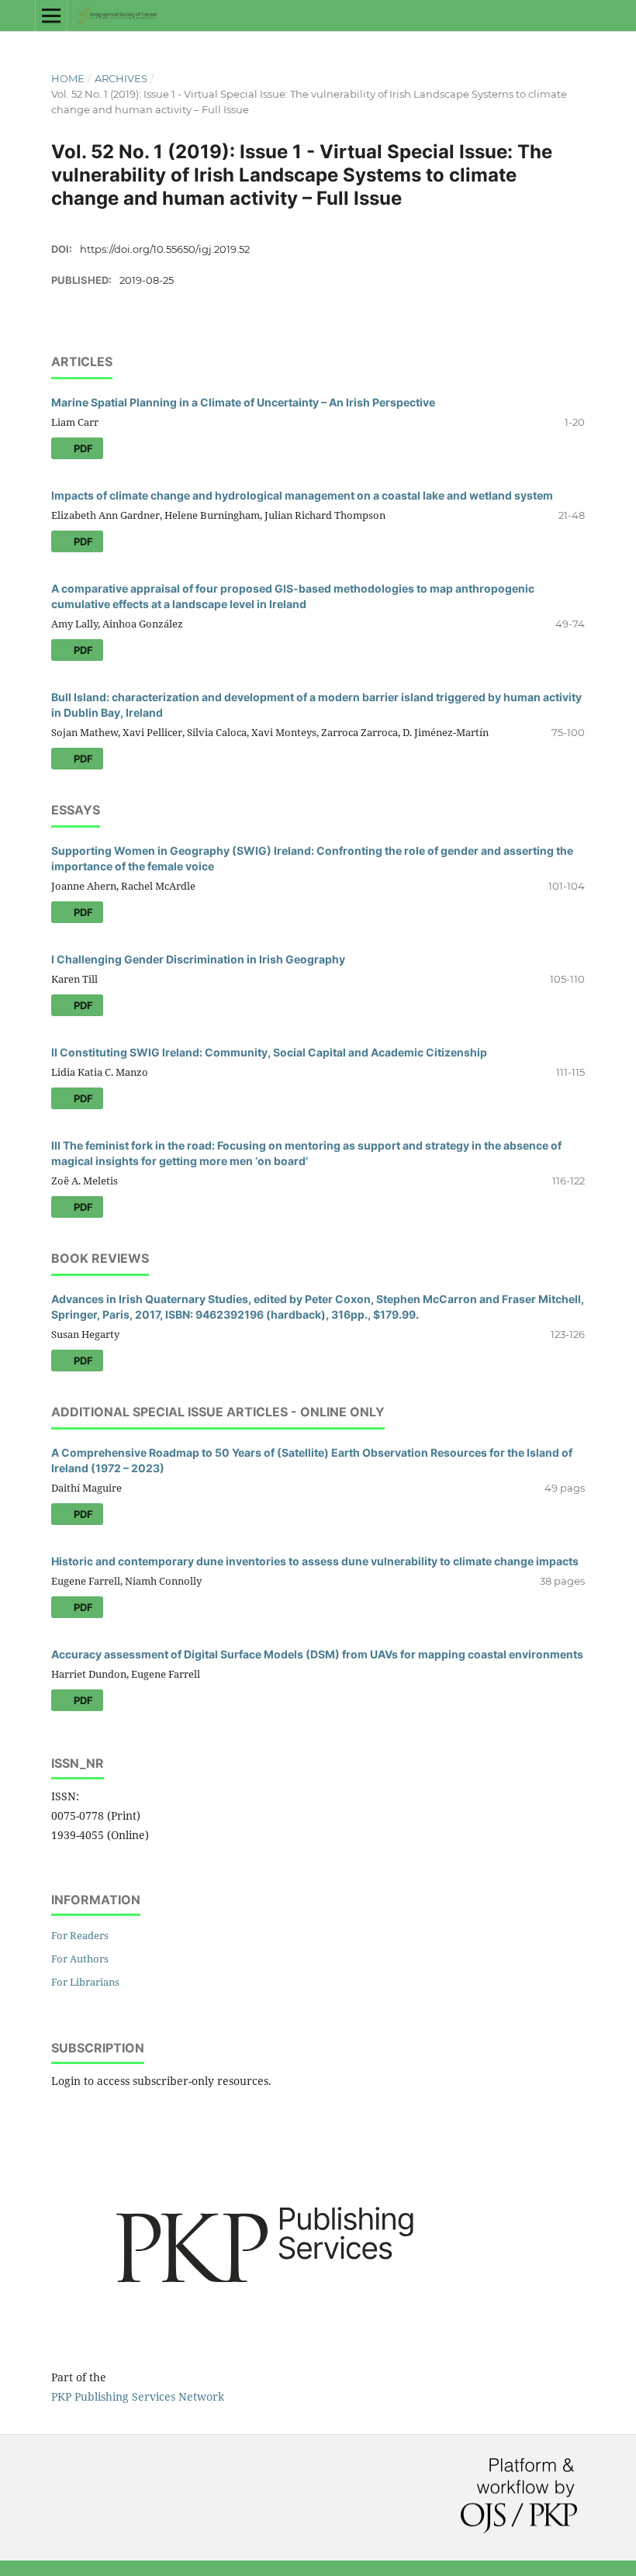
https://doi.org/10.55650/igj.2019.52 (165, 249)
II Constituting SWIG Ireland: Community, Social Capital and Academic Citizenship (269, 1052)
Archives (121, 78)
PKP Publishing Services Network (138, 2396)
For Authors (80, 1959)
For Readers (80, 1935)
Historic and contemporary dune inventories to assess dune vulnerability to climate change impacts (315, 1561)
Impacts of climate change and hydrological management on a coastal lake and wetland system (302, 495)
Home (68, 78)
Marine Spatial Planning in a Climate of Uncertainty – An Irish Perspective (243, 402)
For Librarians (85, 1982)
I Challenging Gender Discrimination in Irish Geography (198, 959)
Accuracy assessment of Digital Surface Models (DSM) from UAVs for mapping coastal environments (317, 1654)
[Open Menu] (51, 16)
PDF (82, 448)
